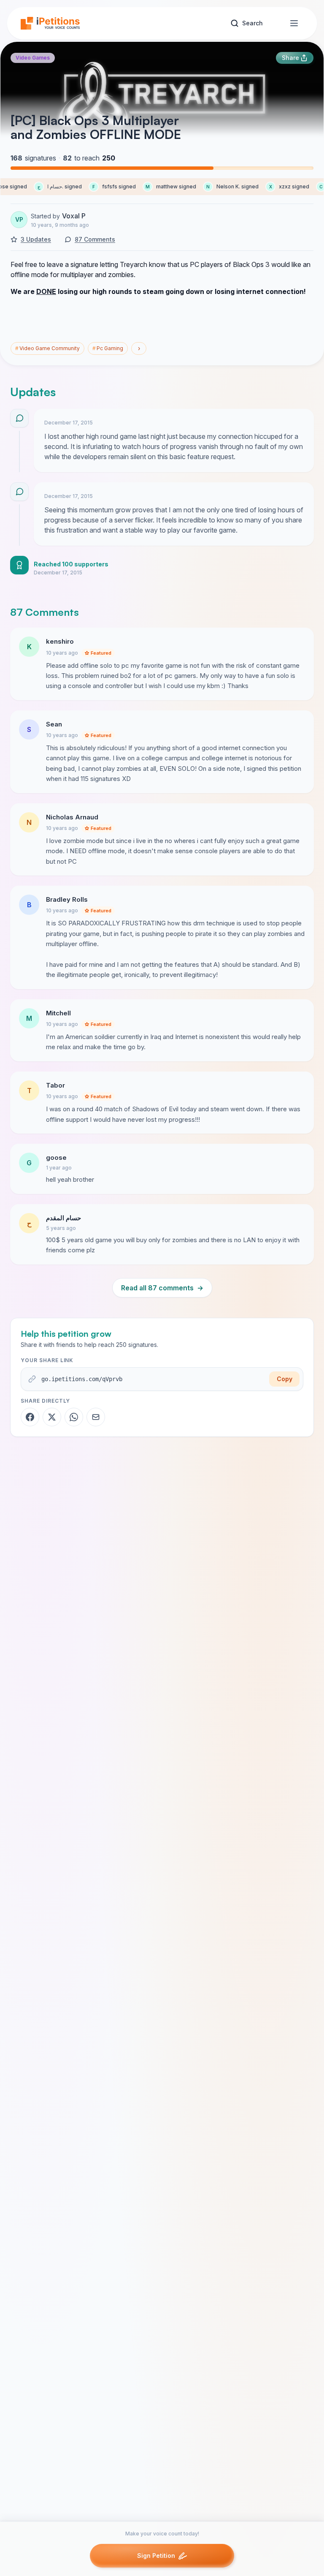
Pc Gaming (108, 348)
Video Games (33, 58)
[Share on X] (52, 1417)
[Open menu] (294, 23)
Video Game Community (47, 348)
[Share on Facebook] (30, 1417)
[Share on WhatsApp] (74, 1417)
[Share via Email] (96, 1417)
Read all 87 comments (162, 1288)
